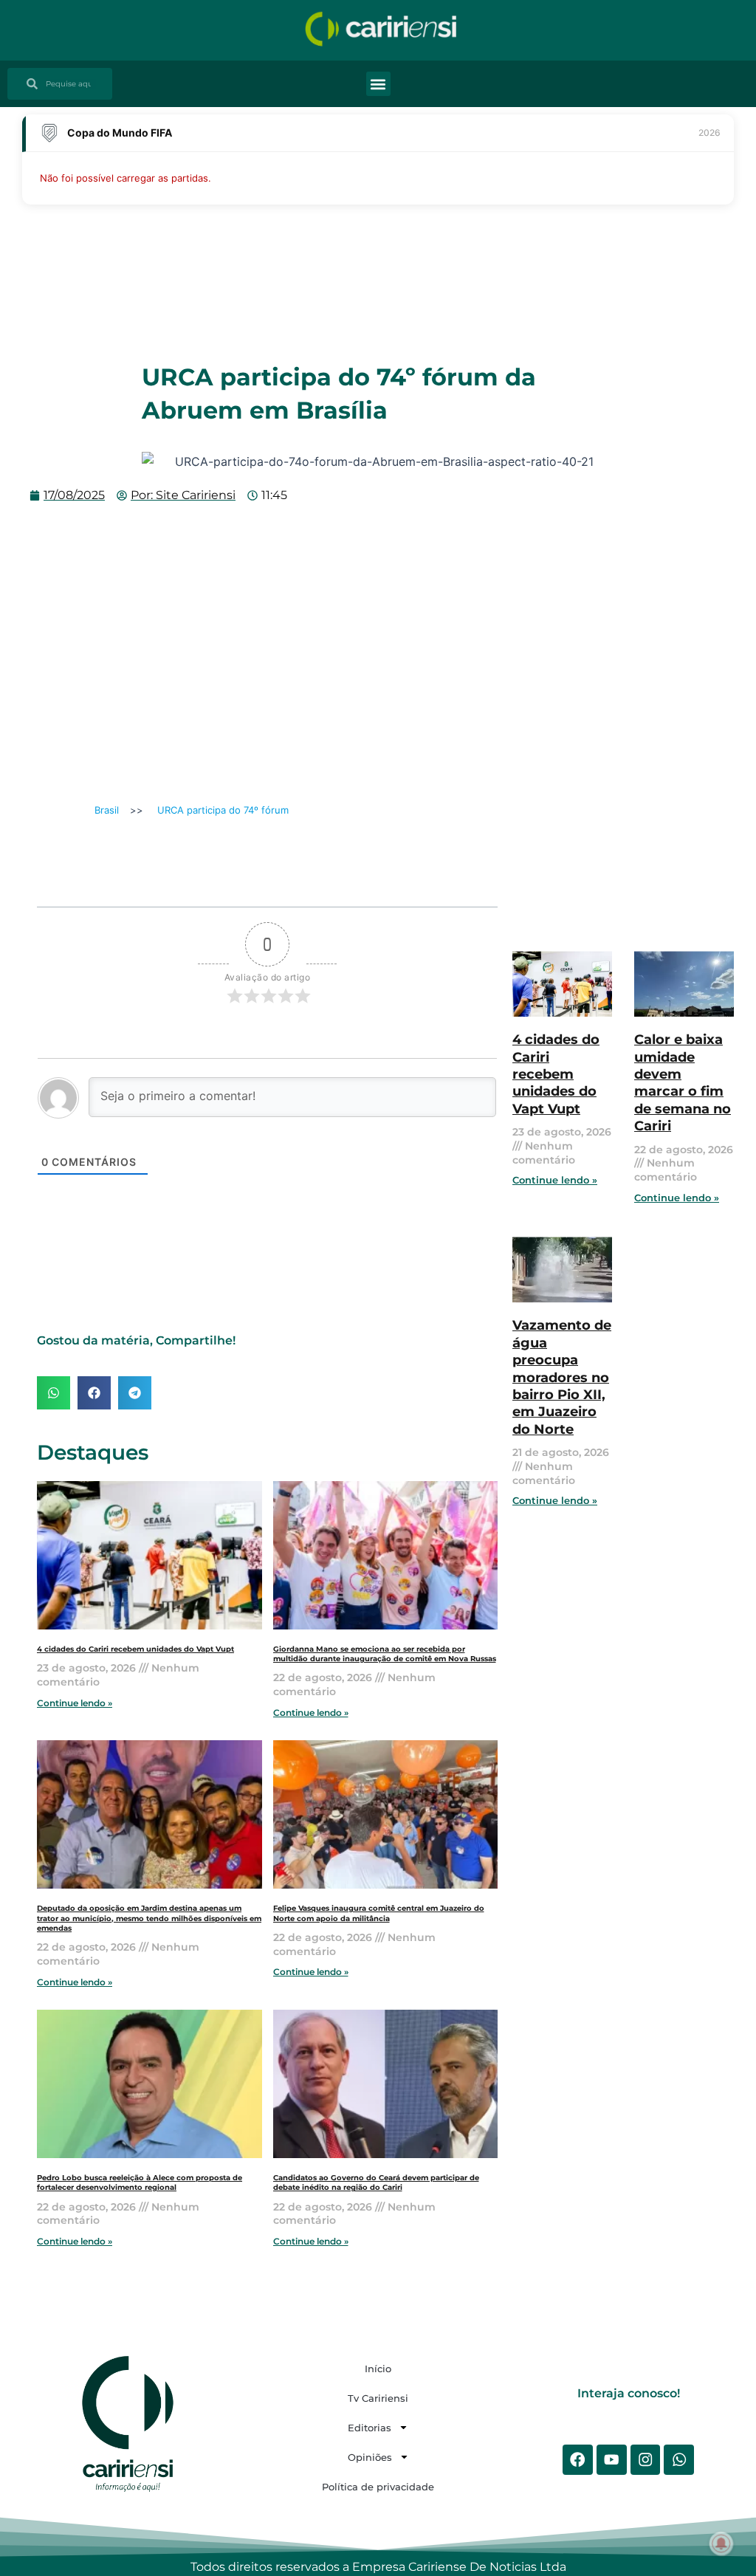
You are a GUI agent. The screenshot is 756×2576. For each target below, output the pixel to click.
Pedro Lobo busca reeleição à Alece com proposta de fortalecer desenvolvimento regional (140, 2182)
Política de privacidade (378, 2487)
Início (378, 2369)
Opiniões (370, 2457)
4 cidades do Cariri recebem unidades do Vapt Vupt (135, 1649)
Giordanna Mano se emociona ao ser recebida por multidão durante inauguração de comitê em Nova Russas (385, 1654)
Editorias (370, 2428)
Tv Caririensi (378, 2398)
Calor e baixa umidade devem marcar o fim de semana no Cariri (683, 1083)
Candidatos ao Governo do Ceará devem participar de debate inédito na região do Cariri (376, 2182)
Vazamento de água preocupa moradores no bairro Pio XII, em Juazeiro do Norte (562, 1377)
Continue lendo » (75, 1703)
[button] (378, 84)
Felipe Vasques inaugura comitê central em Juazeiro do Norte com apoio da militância (379, 1913)
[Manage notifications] (721, 2544)
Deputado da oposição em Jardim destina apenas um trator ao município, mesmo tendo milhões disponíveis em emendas (149, 1918)
